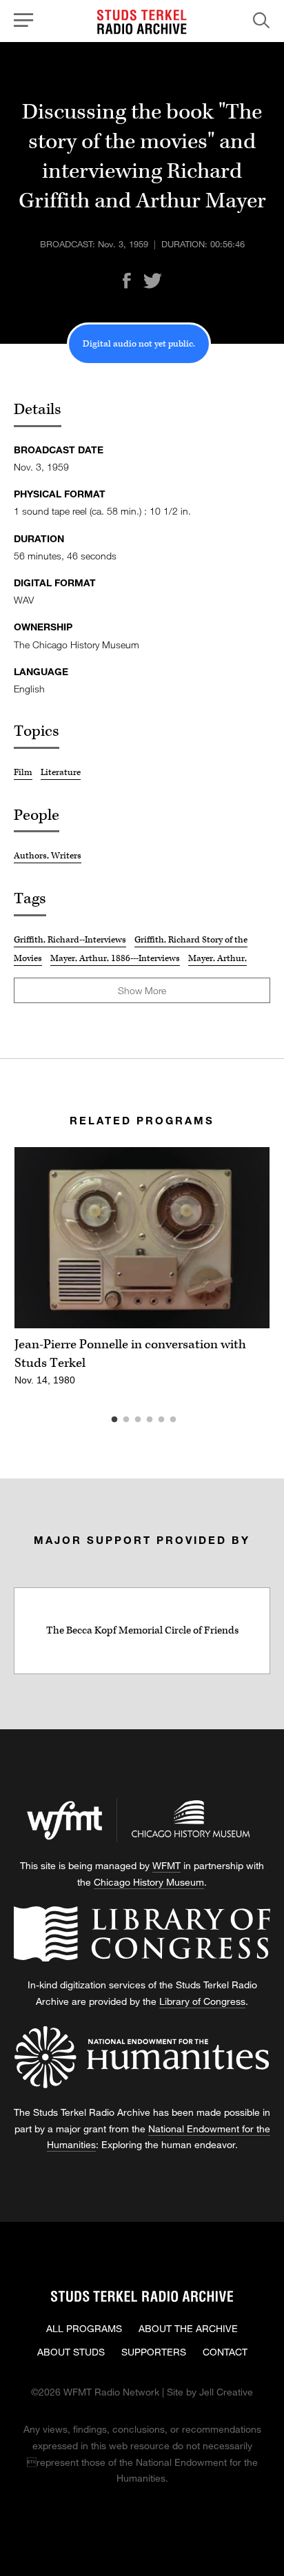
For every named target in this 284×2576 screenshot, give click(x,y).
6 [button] (194, 1420)
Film (23, 772)
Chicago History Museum (149, 1882)
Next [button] (243, 1238)
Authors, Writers (48, 856)
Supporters (154, 2352)
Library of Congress (202, 2001)
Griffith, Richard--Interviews (70, 940)
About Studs (71, 2352)
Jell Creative (226, 2392)
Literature (61, 772)
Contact (225, 2352)
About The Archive (188, 2328)
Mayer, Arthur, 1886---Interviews (115, 958)
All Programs (84, 2328)
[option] (142, 1274)
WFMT (166, 1865)
